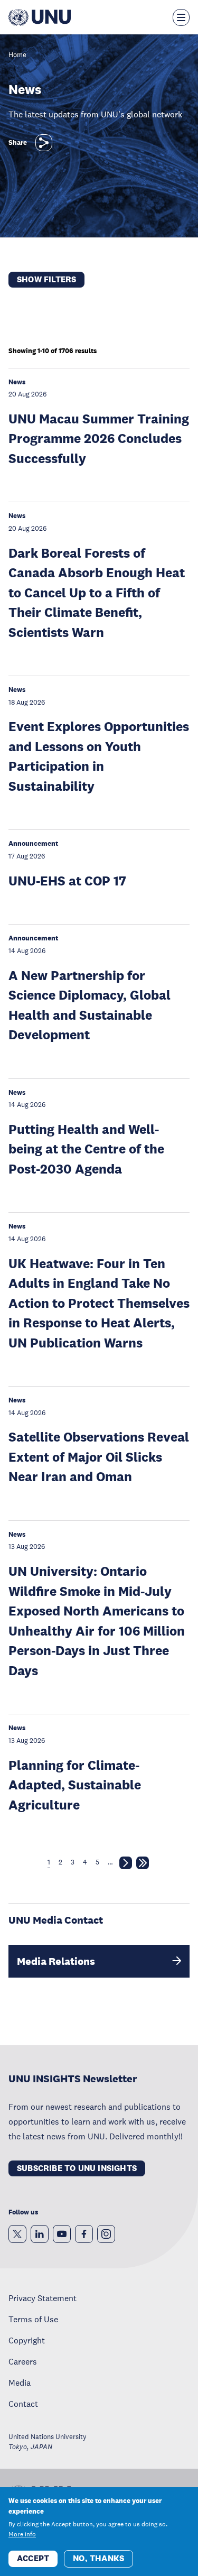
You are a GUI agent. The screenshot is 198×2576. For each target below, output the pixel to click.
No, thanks (98, 2558)
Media (20, 2383)
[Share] (44, 143)
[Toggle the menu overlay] (181, 17)
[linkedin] (40, 2234)
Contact (23, 2404)
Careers (23, 2361)
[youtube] (62, 2234)
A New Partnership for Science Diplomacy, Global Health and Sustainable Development (89, 1005)
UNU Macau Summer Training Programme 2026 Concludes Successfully (99, 438)
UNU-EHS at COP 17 (67, 880)
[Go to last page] (143, 1865)
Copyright (27, 2340)
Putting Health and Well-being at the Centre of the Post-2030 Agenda (86, 1149)
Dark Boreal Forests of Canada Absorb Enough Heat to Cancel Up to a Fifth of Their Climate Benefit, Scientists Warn (97, 592)
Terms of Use (33, 2319)
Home (17, 55)
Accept (33, 2558)
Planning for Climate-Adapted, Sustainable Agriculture (75, 1785)
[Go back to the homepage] (40, 17)
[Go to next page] (126, 1865)
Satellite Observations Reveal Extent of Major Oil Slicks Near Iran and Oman (99, 1456)
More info (22, 2534)
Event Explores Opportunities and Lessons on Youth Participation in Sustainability (99, 756)
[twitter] (17, 2234)
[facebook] (84, 2234)
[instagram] (106, 2234)
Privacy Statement (43, 2298)
